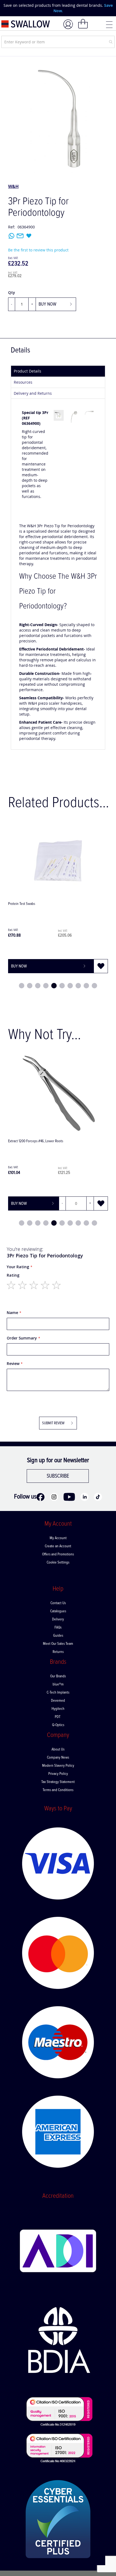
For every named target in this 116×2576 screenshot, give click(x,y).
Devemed (58, 1701)
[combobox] (58, 42)
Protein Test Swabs (22, 904)
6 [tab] (62, 986)
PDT (58, 1717)
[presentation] (8, 8)
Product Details (28, 371)
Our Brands (58, 1676)
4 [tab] (46, 986)
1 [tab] (22, 986)
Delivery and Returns (33, 393)
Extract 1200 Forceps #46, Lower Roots (36, 1141)
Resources (23, 382)
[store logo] (26, 24)
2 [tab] (30, 986)
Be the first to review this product (38, 250)
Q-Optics (58, 1725)
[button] (101, 966)
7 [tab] (70, 986)
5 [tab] (54, 986)
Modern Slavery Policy (58, 1766)
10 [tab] (94, 986)
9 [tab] (86, 986)
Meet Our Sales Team (58, 1644)
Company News (58, 1758)
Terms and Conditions (58, 1790)
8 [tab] (78, 986)
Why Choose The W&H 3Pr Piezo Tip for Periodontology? (58, 592)
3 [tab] (38, 986)
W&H (13, 186)
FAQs (58, 1627)
